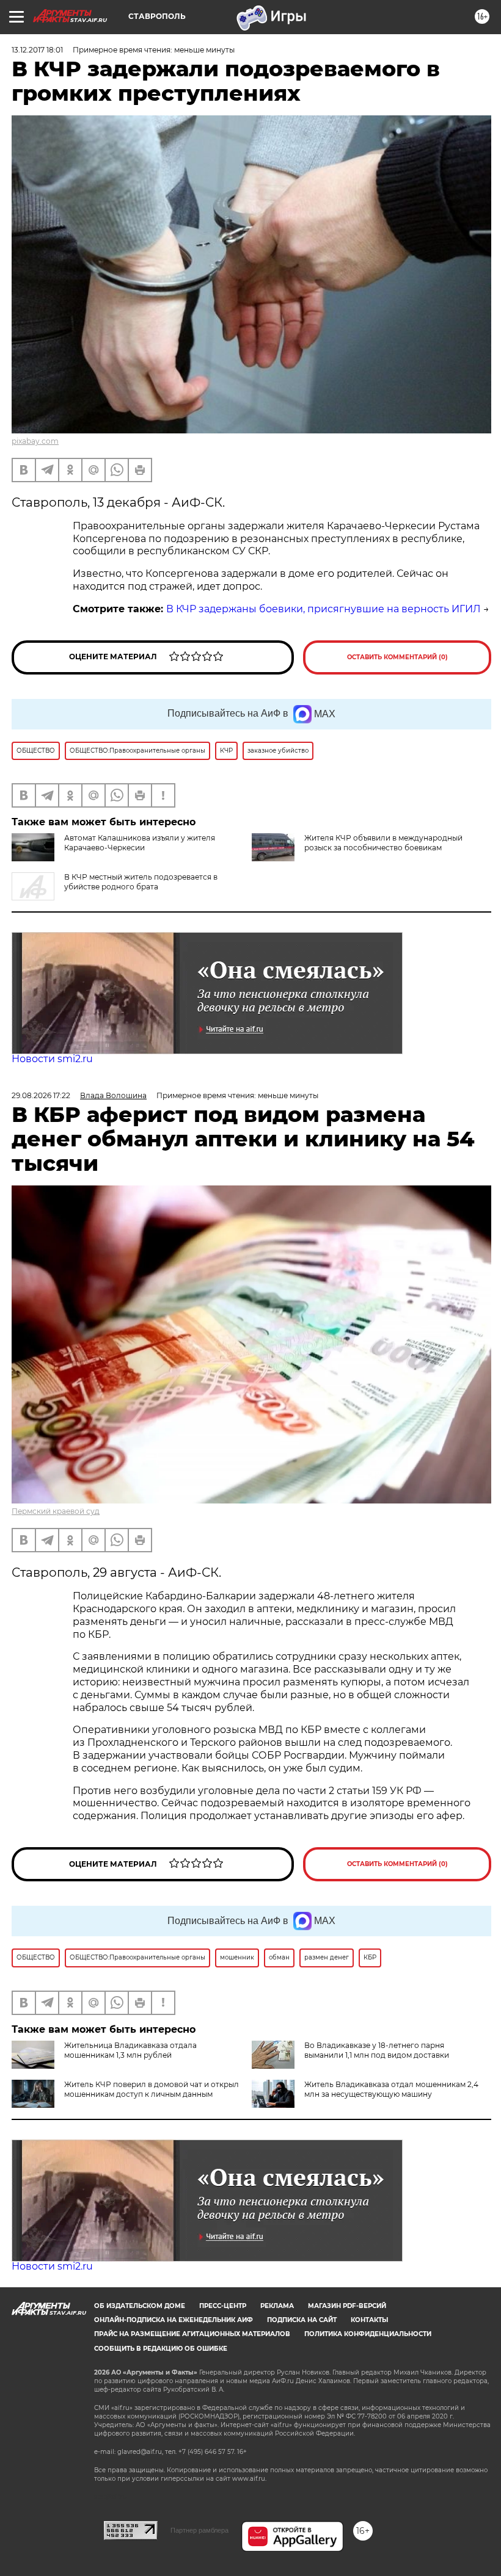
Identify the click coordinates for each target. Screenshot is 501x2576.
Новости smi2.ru (52, 1059)
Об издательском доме (140, 2306)
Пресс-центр (223, 2306)
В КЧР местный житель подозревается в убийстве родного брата (141, 882)
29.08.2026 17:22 (41, 1095)
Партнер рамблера (199, 2530)
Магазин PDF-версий (347, 2306)
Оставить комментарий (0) (397, 657)
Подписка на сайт (302, 2320)
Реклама (277, 2306)
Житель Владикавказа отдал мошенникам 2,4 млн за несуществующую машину (391, 2089)
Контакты (369, 2320)
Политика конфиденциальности (368, 2334)
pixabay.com (35, 441)
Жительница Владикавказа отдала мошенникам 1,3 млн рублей (130, 2050)
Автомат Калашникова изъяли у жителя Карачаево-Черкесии (140, 843)
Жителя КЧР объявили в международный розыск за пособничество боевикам (383, 843)
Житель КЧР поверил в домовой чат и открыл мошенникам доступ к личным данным (152, 2089)
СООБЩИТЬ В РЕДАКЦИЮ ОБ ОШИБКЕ (161, 2349)
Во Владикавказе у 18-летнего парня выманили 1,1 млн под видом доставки (377, 2050)
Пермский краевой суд (56, 1511)
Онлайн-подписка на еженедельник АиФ (174, 2320)
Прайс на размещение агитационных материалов (192, 2334)
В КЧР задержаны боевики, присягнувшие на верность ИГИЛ (324, 609)
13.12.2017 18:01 (37, 50)
